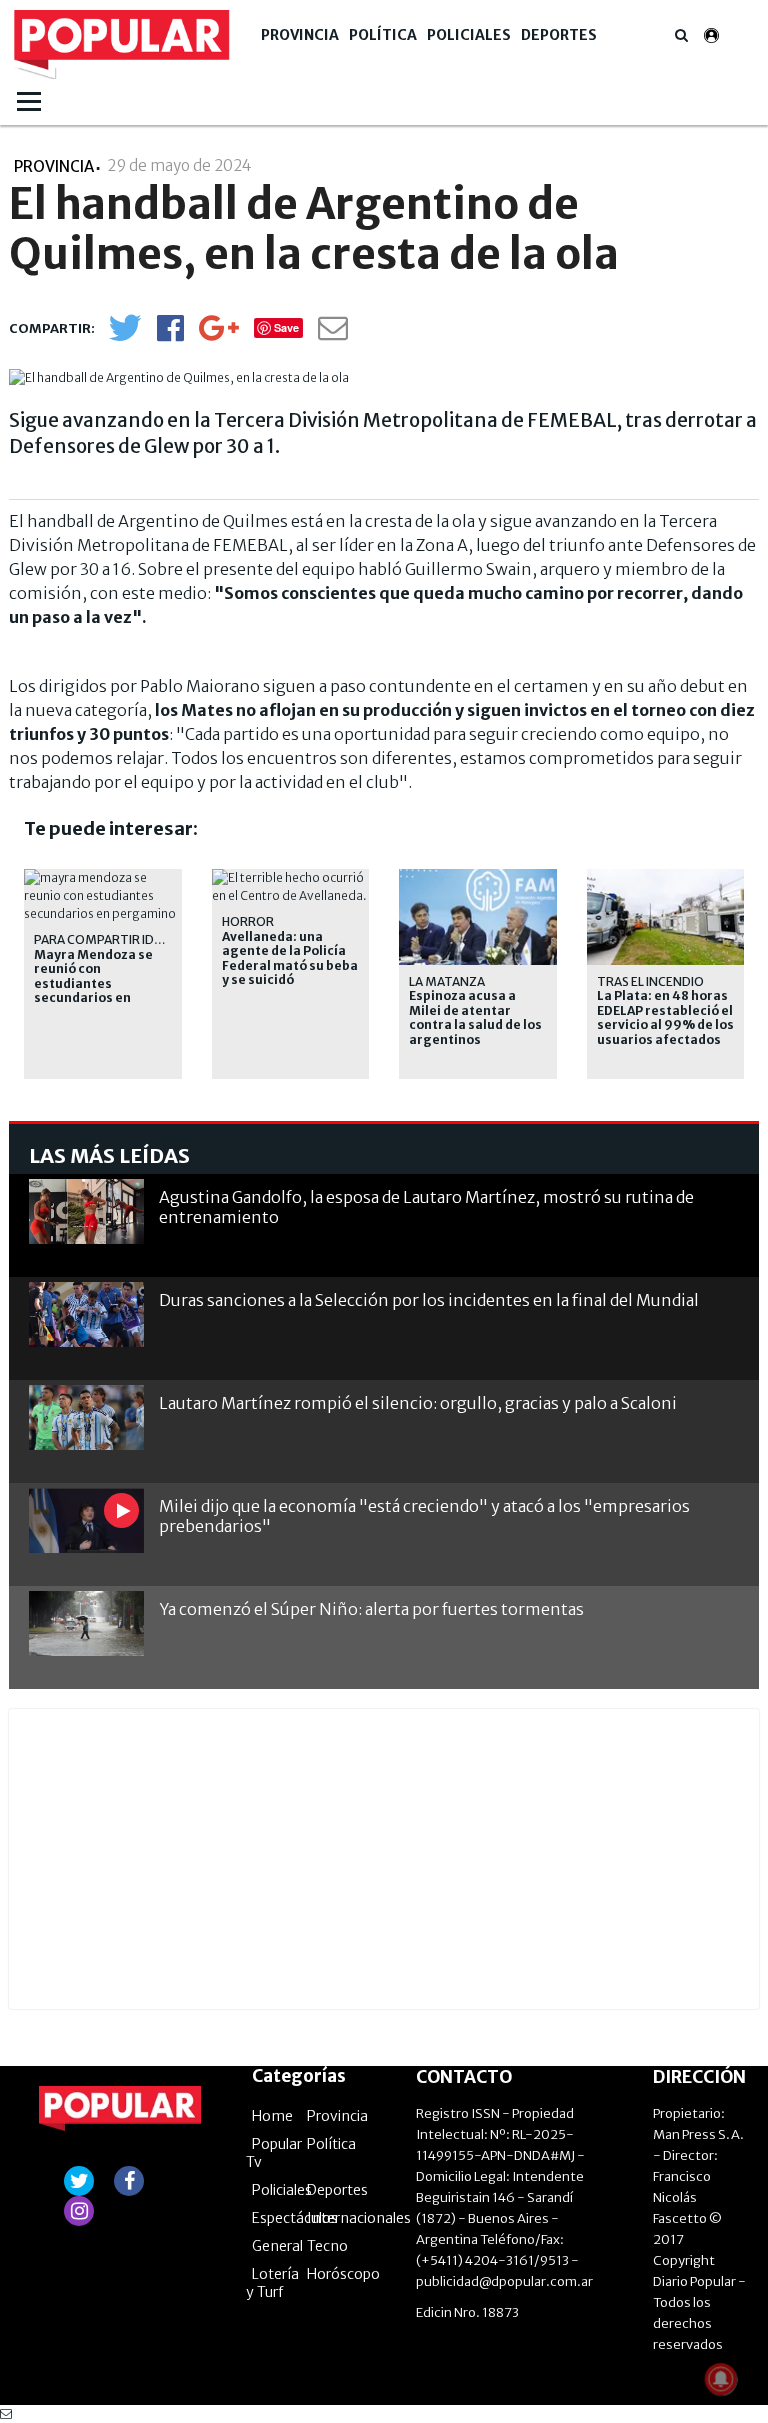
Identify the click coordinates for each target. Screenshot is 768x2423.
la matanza (447, 981)
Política (383, 35)
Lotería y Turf (272, 2283)
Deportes (559, 35)
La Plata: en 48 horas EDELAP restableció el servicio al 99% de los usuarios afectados (665, 1017)
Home (272, 2116)
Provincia (300, 35)
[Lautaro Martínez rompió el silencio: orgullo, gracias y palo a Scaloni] (86, 1417)
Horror (248, 921)
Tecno (327, 2246)
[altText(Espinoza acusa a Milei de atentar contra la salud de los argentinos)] (478, 877)
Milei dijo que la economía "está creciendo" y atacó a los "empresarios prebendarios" (424, 1515)
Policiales (469, 35)
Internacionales (359, 2218)
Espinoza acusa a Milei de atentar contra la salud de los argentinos (475, 1017)
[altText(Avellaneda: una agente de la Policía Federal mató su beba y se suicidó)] (291, 877)
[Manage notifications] (721, 2379)
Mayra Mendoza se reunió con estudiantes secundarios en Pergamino (93, 984)
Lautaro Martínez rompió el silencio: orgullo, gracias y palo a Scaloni (418, 1403)
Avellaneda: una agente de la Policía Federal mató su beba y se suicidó (290, 958)
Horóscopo (343, 2274)
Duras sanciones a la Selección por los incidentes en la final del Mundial (429, 1300)
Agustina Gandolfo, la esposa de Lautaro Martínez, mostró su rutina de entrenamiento (426, 1206)
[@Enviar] (333, 333)
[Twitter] (125, 336)
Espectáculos (295, 2218)
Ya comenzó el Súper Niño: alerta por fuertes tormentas (371, 1609)
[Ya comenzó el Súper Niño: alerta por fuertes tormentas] (86, 1623)
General (277, 2246)
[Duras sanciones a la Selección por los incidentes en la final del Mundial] (86, 1314)
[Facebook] (170, 334)
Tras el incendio (650, 981)
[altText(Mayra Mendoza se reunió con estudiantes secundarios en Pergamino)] (103, 877)
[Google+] (219, 334)
